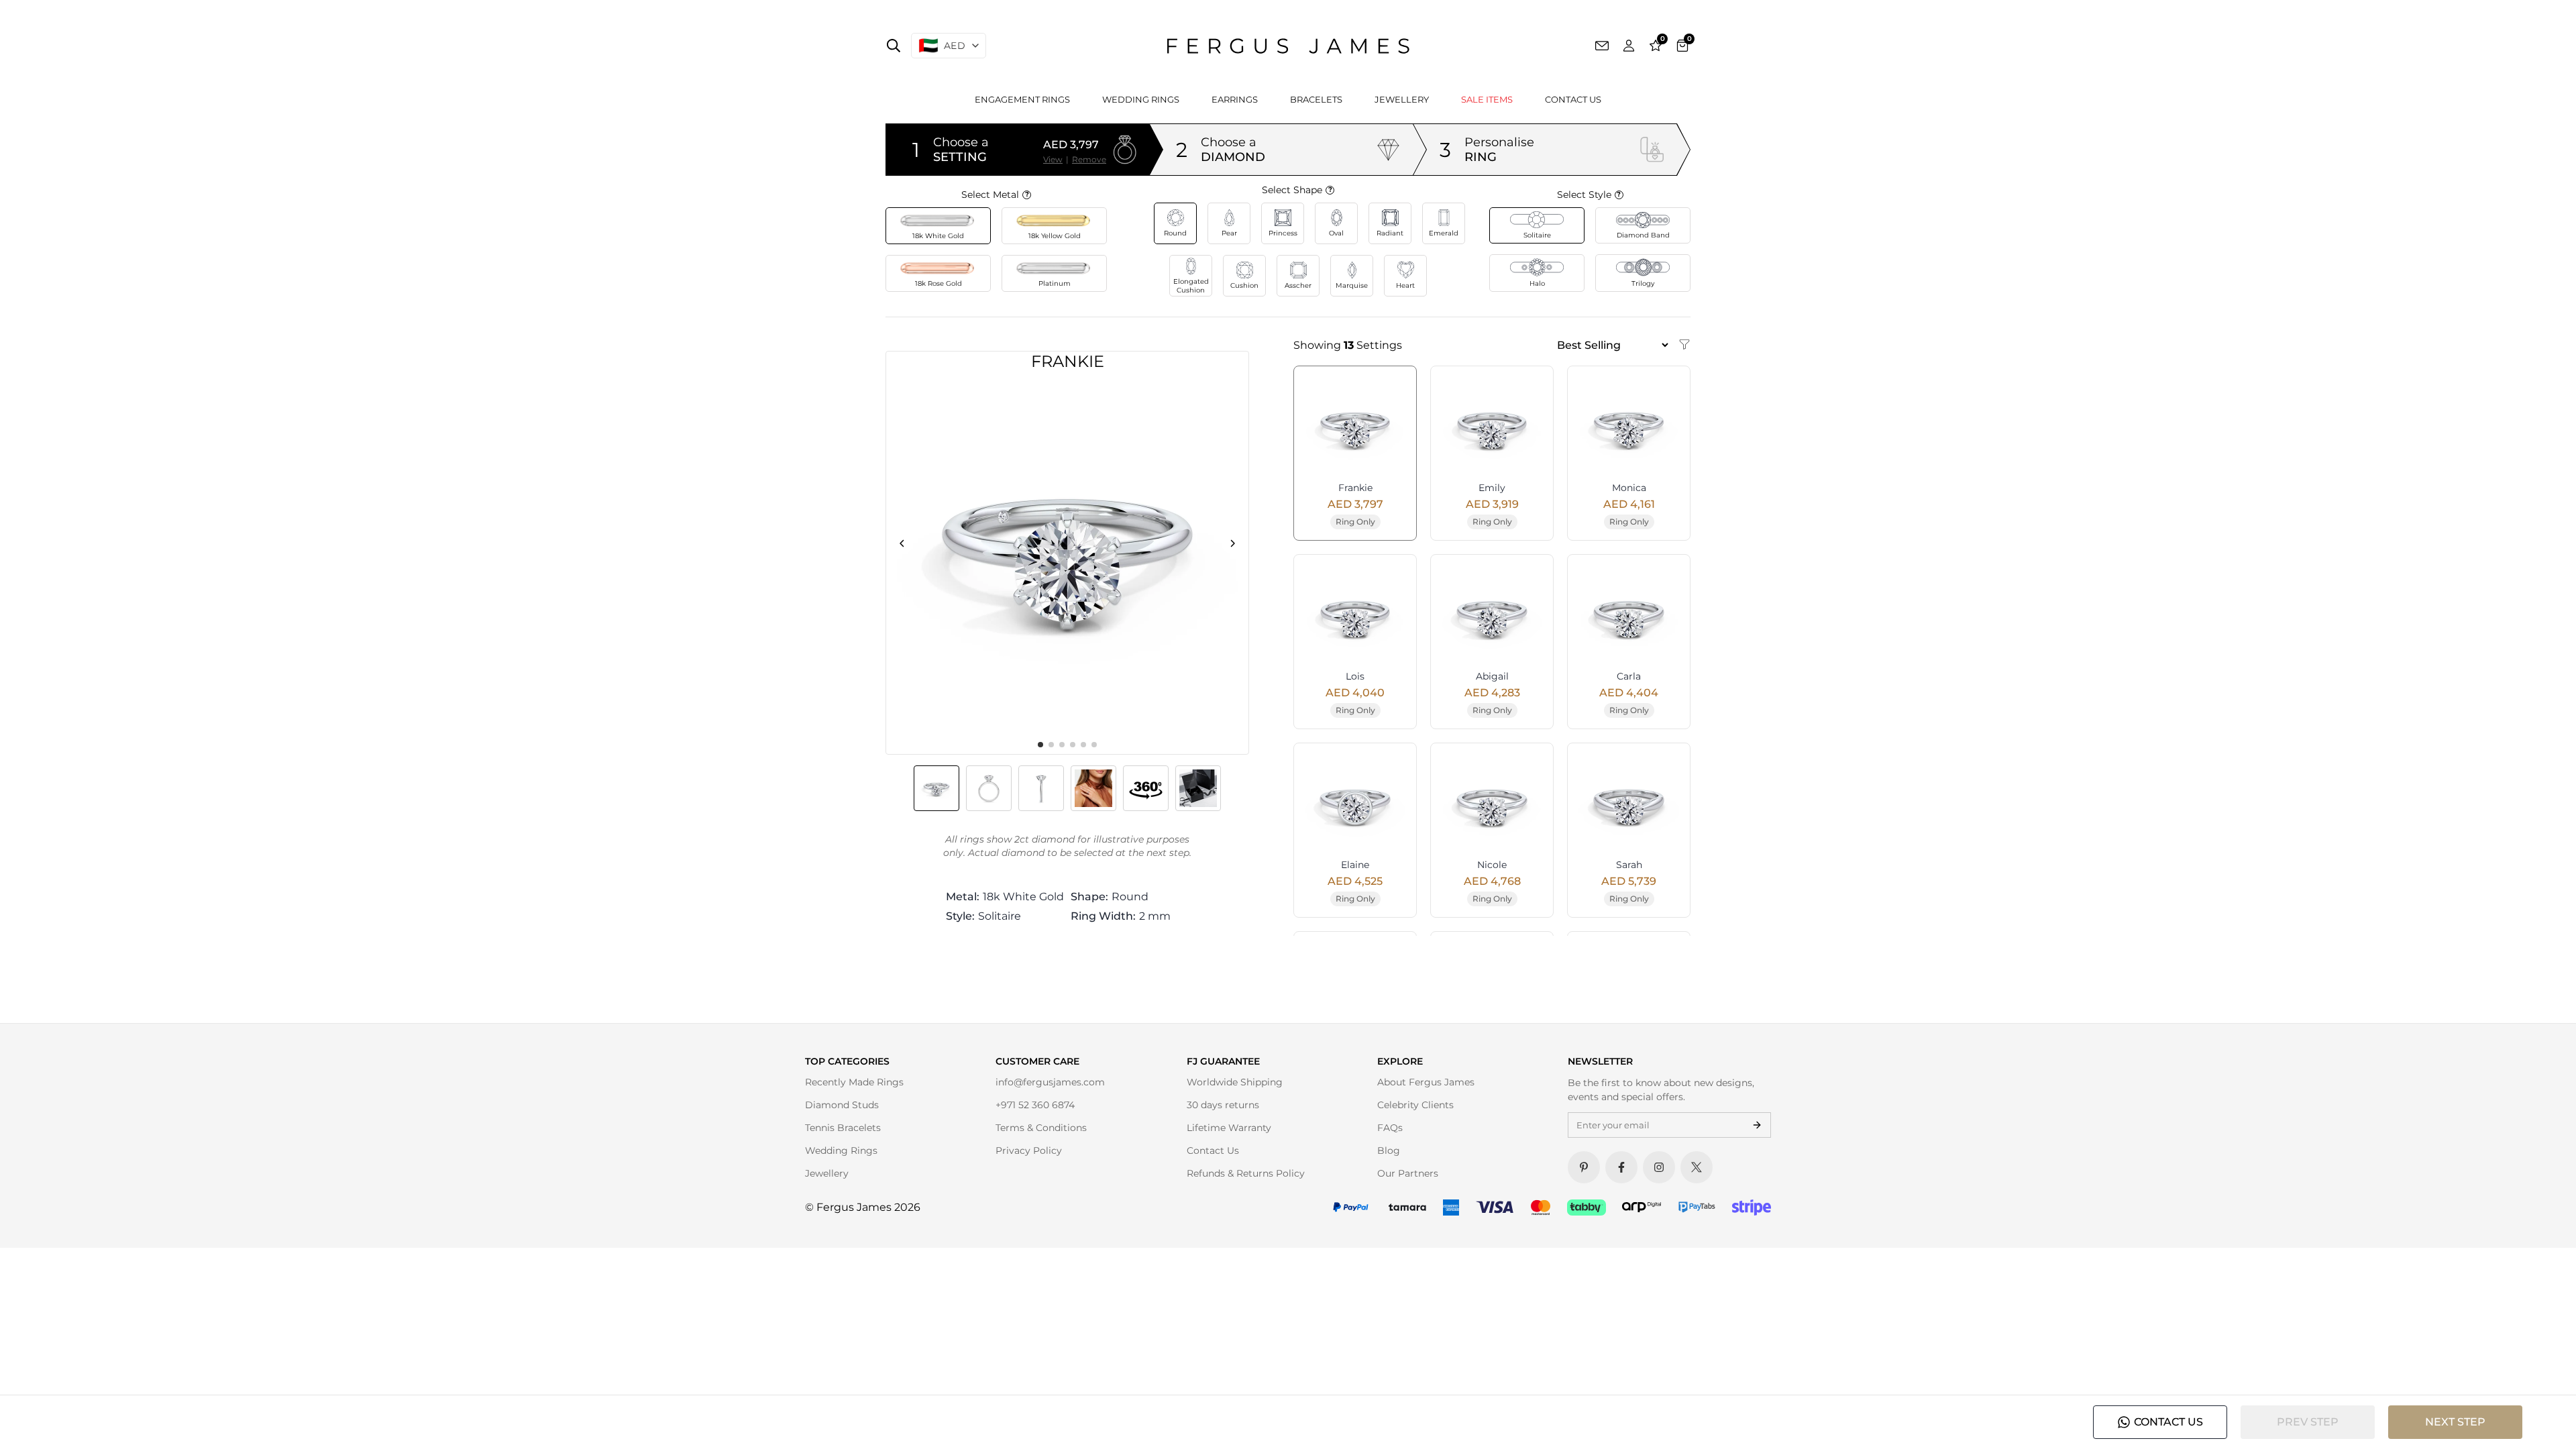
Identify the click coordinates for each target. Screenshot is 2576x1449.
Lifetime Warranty (1229, 1128)
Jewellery (1402, 99)
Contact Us (1573, 99)
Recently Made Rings (854, 1082)
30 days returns (1223, 1105)
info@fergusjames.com (1050, 1082)
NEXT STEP (2455, 1422)
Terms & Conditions (1041, 1128)
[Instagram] (1659, 1167)
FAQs (1390, 1128)
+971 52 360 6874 (1035, 1105)
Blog (1389, 1150)
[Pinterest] (1584, 1167)
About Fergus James (1426, 1082)
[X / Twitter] (1697, 1167)
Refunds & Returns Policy (1246, 1173)
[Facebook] (1621, 1167)
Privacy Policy (1029, 1150)
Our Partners (1408, 1173)
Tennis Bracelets (843, 1128)
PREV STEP (2308, 1422)
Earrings (1235, 99)
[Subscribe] (1757, 1125)
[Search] (894, 46)
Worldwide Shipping (1235, 1082)
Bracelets (1316, 99)
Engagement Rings (1022, 99)
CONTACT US (2168, 1422)
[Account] (1629, 46)
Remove (1089, 159)
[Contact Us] (1602, 46)
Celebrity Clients (1415, 1105)
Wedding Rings (1141, 99)
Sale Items (1487, 99)
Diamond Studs (842, 1105)
